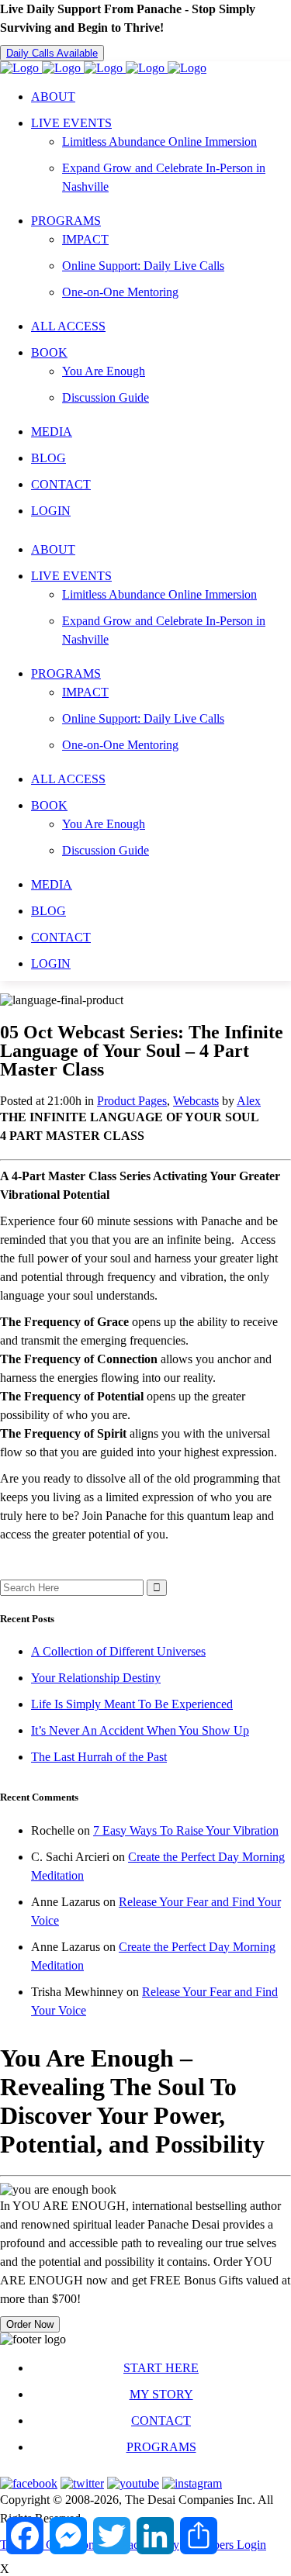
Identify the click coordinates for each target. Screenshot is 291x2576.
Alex (249, 1101)
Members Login (227, 2545)
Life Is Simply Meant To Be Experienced (132, 1704)
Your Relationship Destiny (96, 1678)
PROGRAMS (161, 2447)
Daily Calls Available (52, 53)
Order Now (30, 2324)
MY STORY (161, 2394)
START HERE (161, 2368)
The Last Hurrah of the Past (99, 1757)
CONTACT (161, 2421)
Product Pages (132, 1101)
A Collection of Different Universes (118, 1651)
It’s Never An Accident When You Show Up (140, 1730)
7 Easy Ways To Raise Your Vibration (186, 1830)
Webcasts (196, 1101)
